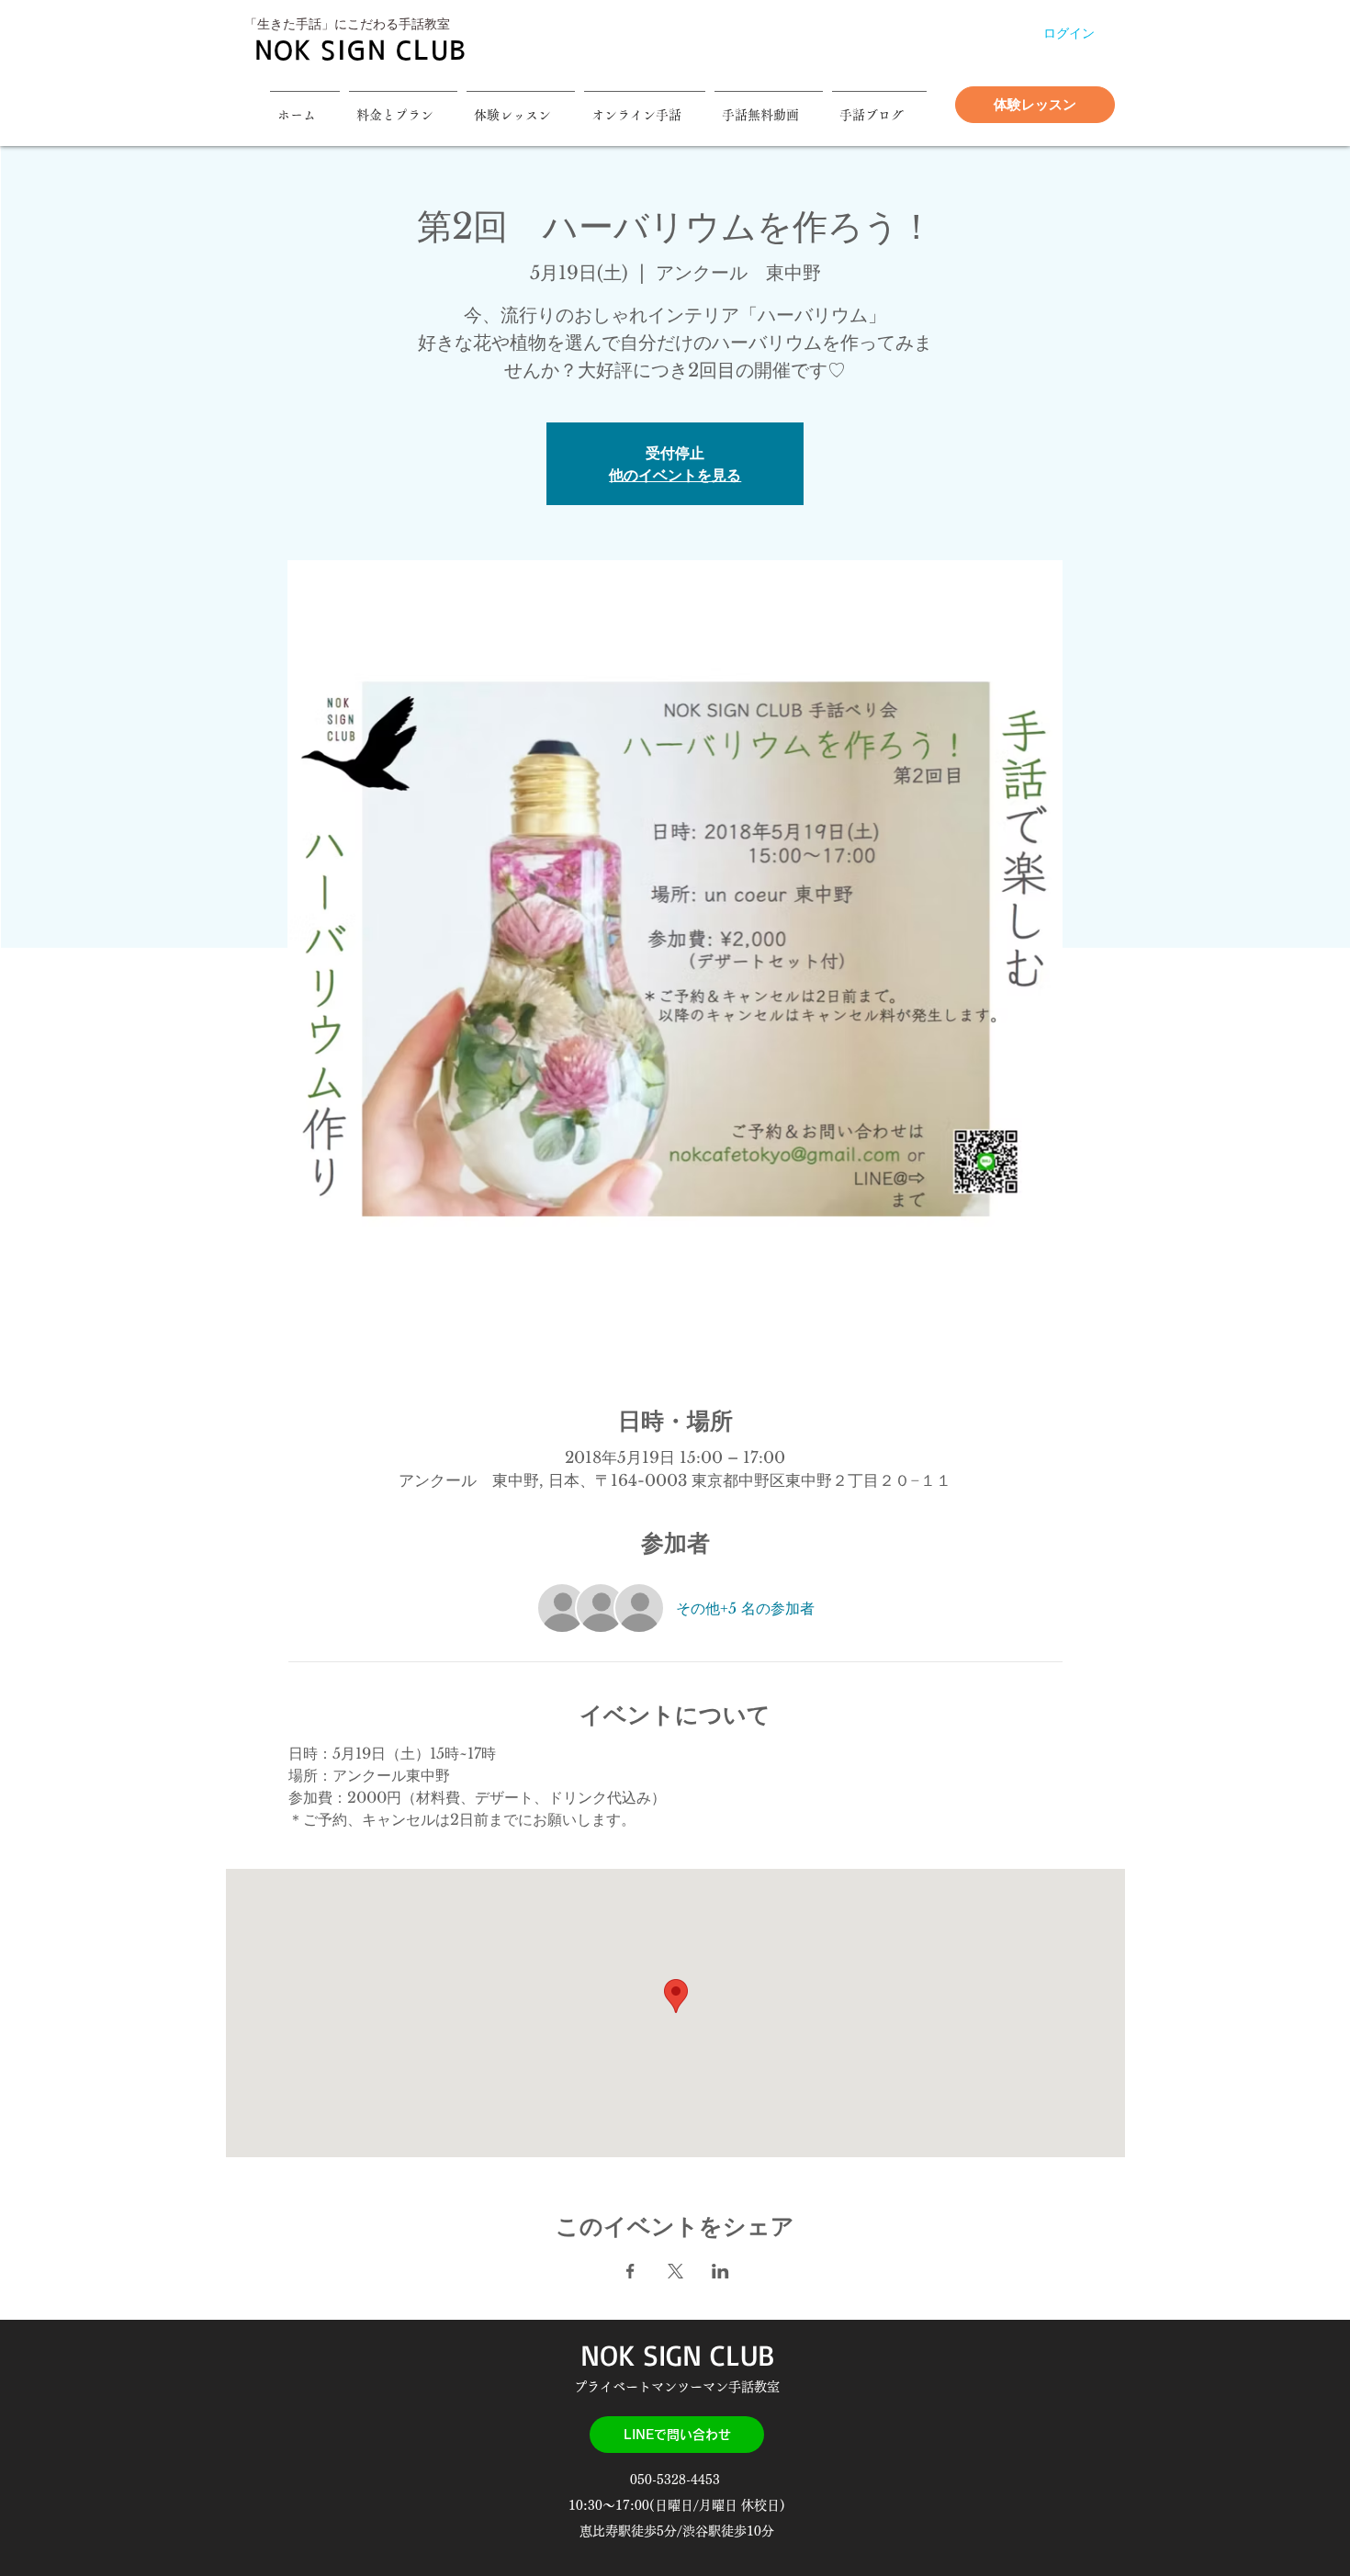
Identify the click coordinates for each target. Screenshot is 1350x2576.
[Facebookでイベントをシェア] (630, 2271)
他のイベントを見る (675, 475)
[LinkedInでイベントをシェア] (720, 2271)
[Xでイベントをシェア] (675, 2271)
